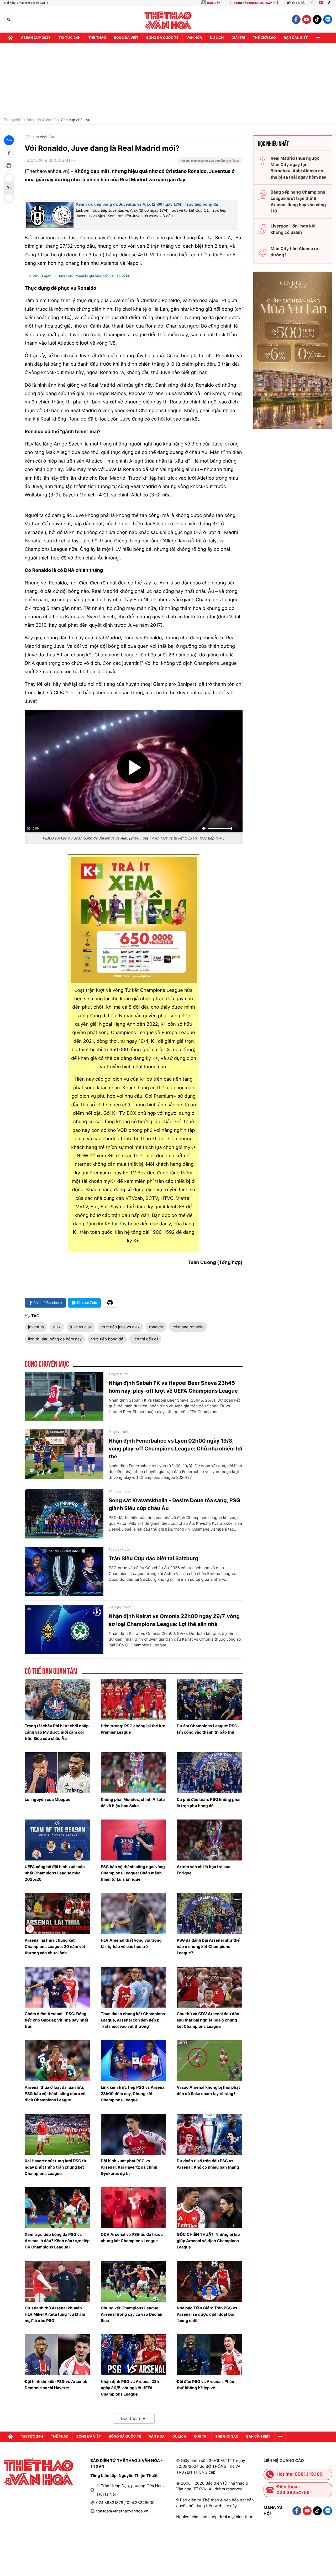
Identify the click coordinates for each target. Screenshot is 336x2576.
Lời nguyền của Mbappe (48, 1799)
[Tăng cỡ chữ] (9, 178)
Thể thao (97, 38)
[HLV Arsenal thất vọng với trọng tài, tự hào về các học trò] (134, 1914)
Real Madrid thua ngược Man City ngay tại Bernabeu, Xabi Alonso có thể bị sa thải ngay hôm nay (298, 168)
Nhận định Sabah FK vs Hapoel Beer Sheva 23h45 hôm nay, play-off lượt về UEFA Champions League (173, 1387)
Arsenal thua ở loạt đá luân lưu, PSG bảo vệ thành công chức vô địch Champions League (55, 2094)
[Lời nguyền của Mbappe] (57, 1773)
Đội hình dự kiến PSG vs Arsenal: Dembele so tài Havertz (56, 2385)
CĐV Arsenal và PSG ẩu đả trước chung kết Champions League (132, 2238)
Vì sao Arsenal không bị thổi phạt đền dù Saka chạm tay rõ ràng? (208, 2090)
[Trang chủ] (10, 38)
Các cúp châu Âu (76, 120)
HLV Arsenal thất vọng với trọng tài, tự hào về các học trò (131, 1943)
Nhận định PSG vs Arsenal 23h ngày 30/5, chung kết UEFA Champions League (130, 2388)
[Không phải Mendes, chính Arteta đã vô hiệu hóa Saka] (134, 1773)
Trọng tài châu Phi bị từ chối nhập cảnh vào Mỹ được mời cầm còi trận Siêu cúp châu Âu (57, 1732)
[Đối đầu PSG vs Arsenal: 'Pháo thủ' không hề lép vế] (209, 2355)
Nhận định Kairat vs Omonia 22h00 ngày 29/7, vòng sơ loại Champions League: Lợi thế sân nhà (174, 1620)
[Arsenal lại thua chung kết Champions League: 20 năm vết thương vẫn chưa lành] (57, 1914)
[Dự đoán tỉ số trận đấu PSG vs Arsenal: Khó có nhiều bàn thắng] (209, 2134)
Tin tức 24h (70, 38)
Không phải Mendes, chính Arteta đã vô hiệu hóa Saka (133, 1803)
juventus (36, 1327)
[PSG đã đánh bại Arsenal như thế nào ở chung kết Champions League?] (209, 1914)
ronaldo (156, 1327)
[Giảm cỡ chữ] (9, 198)
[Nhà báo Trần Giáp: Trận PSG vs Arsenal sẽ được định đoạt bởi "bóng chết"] (209, 2281)
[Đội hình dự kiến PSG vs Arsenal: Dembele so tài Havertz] (57, 2355)
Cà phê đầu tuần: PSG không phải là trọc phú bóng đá (209, 1803)
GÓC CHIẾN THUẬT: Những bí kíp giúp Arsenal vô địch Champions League (208, 2241)
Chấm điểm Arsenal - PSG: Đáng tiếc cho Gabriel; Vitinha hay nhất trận (56, 2020)
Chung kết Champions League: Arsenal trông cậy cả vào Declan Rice (132, 2314)
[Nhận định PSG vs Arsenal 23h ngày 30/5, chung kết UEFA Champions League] (134, 2355)
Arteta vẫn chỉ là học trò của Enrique (204, 1870)
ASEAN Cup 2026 (36, 38)
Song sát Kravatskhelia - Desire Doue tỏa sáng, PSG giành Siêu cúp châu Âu (174, 1504)
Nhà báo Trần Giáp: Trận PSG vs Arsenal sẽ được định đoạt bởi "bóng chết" (207, 2314)
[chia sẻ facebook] (9, 153)
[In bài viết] (9, 165)
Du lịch (217, 38)
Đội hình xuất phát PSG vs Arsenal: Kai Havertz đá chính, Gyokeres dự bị (130, 2167)
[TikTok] (330, 3)
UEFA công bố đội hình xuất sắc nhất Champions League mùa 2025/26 (55, 1873)
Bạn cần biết (296, 38)
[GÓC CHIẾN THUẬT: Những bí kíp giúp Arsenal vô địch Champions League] (209, 2208)
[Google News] (210, 162)
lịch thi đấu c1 (146, 1339)
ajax (57, 1327)
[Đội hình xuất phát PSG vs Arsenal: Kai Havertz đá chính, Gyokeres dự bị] (134, 2134)
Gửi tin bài (298, 3)
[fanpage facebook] (296, 19)
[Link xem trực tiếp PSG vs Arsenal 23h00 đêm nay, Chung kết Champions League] (134, 2061)
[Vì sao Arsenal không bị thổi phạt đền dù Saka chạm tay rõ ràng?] (209, 2061)
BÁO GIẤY (214, 3)
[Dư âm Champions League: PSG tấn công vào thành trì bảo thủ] (209, 1699)
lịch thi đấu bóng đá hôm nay (55, 1339)
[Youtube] (321, 3)
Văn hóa (194, 38)
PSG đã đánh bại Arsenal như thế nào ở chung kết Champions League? (208, 1947)
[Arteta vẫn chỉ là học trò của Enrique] (209, 1840)
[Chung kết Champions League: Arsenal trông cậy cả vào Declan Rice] (134, 2281)
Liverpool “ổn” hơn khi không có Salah (293, 229)
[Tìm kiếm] (9, 20)
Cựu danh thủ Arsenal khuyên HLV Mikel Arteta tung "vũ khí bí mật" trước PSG (55, 2314)
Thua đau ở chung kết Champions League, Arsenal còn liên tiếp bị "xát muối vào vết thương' (133, 2020)
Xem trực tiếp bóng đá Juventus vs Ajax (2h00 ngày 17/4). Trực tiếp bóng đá (147, 204)
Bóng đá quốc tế (162, 38)
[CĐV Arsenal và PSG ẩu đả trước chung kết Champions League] (134, 2208)
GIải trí (238, 38)
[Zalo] (328, 19)
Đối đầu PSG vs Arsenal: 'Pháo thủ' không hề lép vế (205, 2385)
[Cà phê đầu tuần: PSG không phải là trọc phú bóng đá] (209, 1773)
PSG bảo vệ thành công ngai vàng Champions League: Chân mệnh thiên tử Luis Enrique (133, 1873)
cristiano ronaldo (188, 1327)
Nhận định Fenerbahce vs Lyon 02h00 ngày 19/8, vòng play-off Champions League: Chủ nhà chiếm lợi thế (175, 1449)
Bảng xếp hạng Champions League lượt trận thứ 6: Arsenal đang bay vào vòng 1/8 (298, 201)
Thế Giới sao (264, 38)
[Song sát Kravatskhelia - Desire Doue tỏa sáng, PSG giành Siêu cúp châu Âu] (64, 1514)
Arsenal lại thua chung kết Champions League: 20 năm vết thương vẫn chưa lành (55, 1947)
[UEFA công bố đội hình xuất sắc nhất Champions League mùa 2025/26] (57, 1840)
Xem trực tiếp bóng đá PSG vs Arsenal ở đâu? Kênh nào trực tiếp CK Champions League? (57, 2241)
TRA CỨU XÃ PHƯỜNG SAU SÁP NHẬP (255, 3)
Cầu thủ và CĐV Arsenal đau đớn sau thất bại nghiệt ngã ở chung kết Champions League (208, 2020)
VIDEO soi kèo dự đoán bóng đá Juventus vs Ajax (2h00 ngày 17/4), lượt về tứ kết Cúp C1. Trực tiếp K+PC (134, 838)
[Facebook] (312, 3)
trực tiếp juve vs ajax (120, 1327)
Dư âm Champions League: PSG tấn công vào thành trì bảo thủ (207, 1729)
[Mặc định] (9, 188)
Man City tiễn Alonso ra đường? (294, 252)
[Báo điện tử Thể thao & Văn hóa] (168, 20)
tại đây (119, 1224)
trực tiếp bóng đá (107, 1339)
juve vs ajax (81, 1327)
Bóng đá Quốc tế (41, 120)
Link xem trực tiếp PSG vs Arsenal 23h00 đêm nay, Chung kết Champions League (133, 2094)
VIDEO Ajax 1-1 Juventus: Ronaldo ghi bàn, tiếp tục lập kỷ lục (82, 276)
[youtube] (307, 19)
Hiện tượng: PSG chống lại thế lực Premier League (133, 1729)
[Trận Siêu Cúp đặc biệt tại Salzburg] (64, 1572)
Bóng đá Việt (126, 38)
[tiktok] (317, 19)
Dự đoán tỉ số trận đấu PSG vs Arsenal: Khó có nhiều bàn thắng (208, 2164)
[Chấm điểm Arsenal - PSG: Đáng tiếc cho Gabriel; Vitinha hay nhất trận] (57, 1987)
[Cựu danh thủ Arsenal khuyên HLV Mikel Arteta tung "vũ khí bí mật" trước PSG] (57, 2281)
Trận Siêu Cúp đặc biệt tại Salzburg (153, 1558)
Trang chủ (13, 120)
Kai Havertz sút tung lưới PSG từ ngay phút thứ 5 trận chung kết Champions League (56, 2167)
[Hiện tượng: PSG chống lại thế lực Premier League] (134, 1699)
